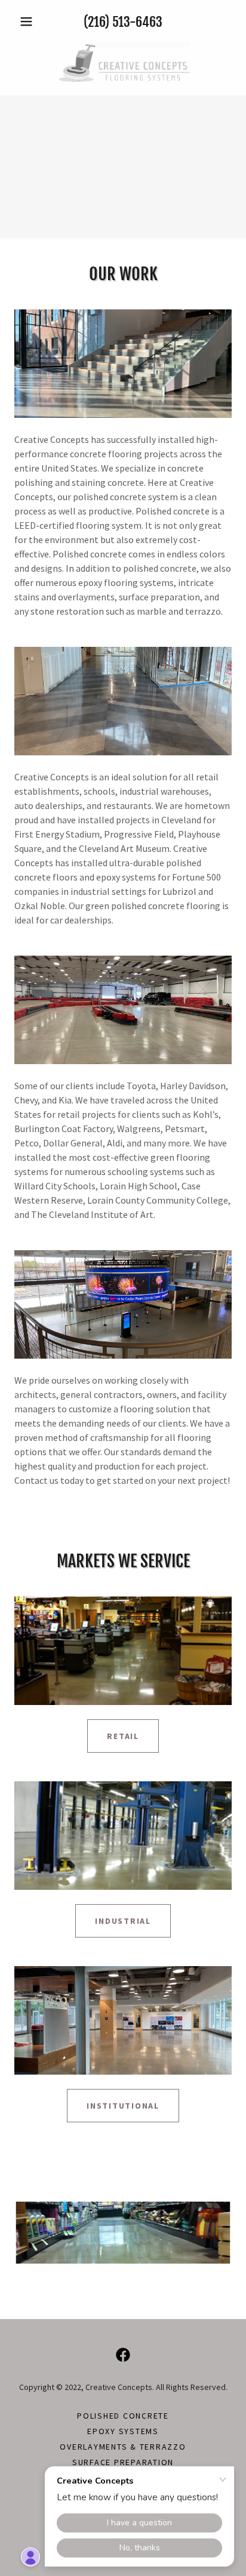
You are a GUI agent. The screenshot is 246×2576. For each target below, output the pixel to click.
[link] (123, 62)
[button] (31, 21)
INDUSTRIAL (123, 1921)
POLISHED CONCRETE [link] (123, 2416)
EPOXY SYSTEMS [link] (123, 2431)
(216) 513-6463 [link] (123, 22)
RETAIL (123, 1736)
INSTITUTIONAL (123, 2106)
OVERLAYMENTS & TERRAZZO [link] (123, 2447)
